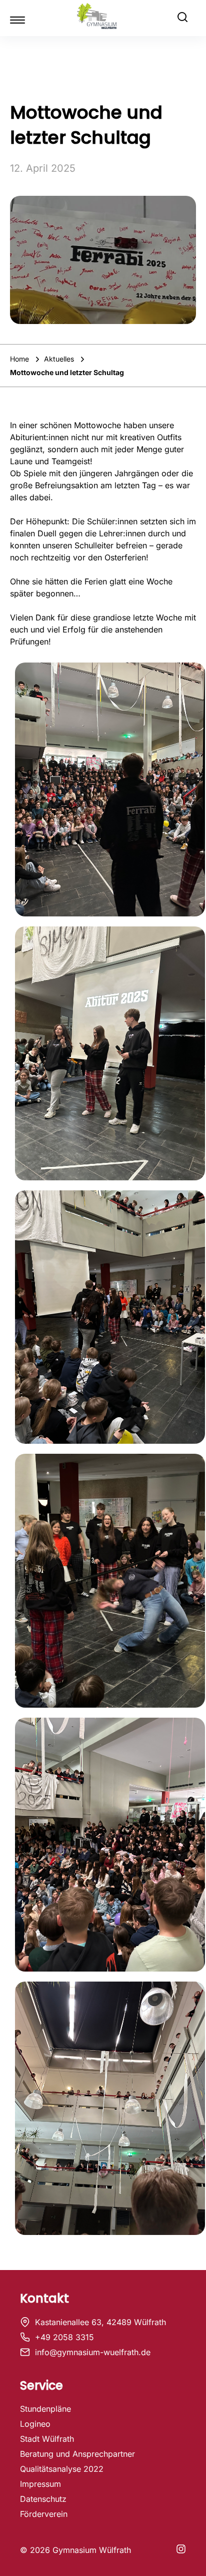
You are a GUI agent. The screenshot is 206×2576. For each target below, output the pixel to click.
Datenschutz (43, 2499)
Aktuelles (60, 359)
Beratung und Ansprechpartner (77, 2454)
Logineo (35, 2424)
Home (20, 359)
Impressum (40, 2484)
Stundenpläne (45, 2409)
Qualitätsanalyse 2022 (62, 2469)
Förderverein (44, 2514)
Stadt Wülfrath (47, 2439)
